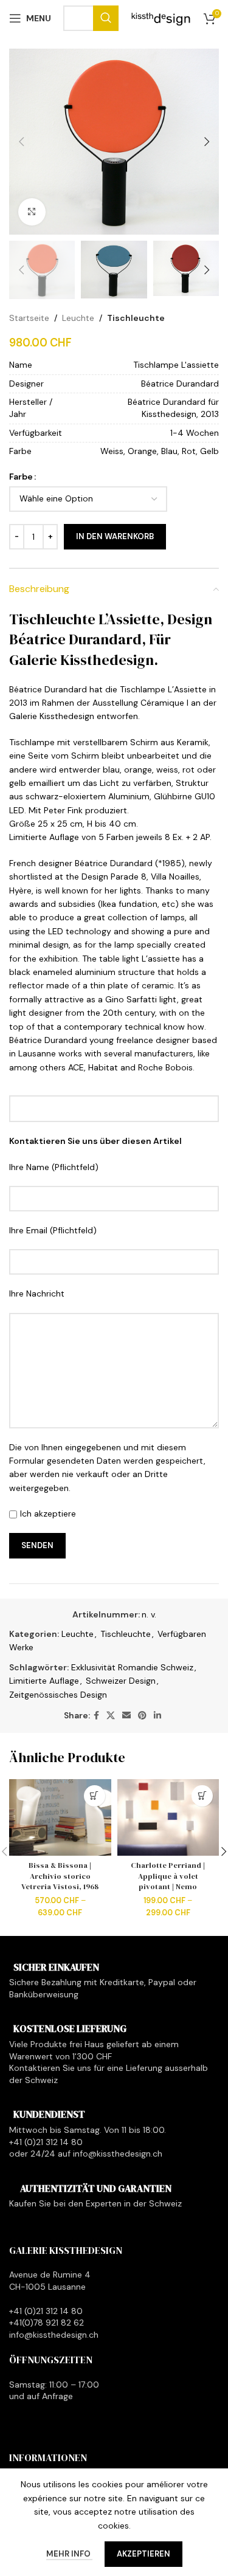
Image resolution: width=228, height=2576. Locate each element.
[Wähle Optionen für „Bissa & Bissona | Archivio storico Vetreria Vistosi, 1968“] (95, 1796)
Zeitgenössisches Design (58, 1695)
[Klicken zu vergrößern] (32, 212)
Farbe (21, 477)
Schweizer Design (121, 1681)
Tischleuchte (136, 318)
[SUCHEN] (106, 18)
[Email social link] (126, 1716)
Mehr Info (69, 2554)
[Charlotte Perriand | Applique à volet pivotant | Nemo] (168, 1817)
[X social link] (111, 1716)
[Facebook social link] (96, 1716)
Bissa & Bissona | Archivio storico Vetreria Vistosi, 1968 (60, 1876)
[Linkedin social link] (157, 1716)
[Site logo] (161, 18)
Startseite (29, 318)
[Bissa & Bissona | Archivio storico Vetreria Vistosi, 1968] (60, 1817)
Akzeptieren (143, 2554)
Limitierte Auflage (44, 1681)
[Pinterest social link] (142, 1716)
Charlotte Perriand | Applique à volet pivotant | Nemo (168, 1876)
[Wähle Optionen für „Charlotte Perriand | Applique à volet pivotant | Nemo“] (202, 1796)
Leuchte (78, 318)
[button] (21, 142)
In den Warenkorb (115, 536)
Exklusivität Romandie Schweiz (132, 1667)
